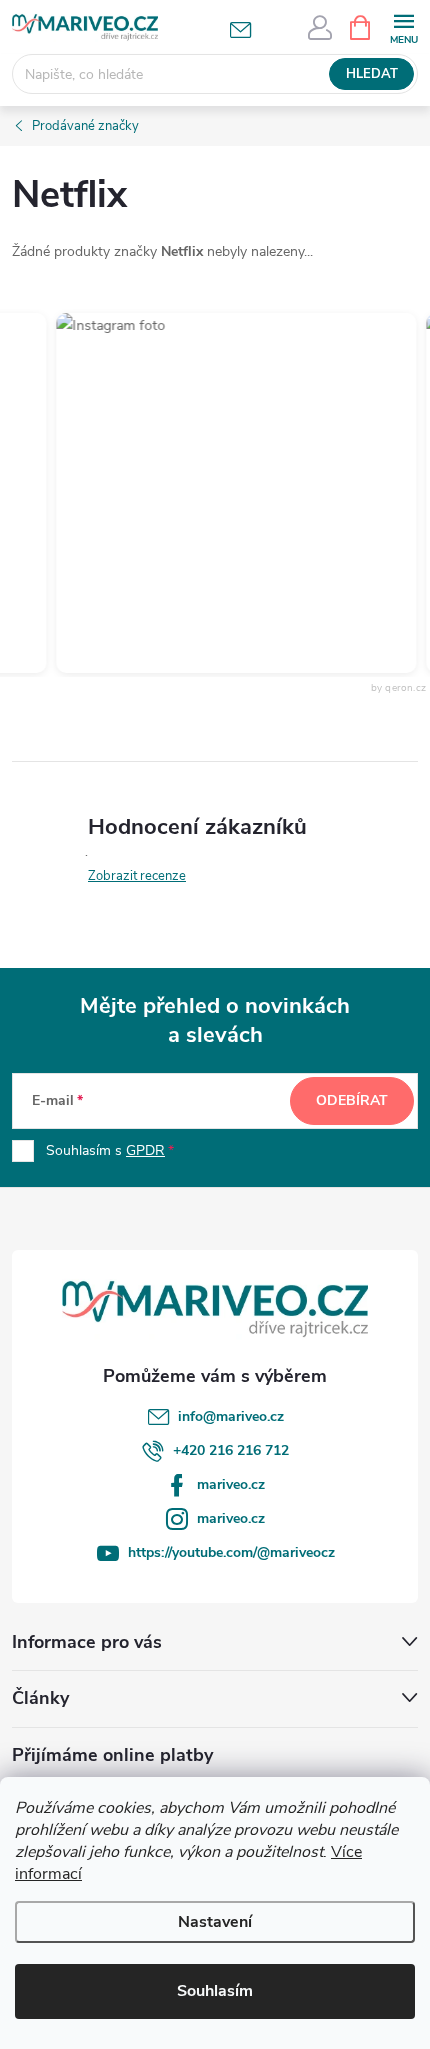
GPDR (145, 1150)
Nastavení (215, 1922)
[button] (229, 493)
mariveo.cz (231, 1484)
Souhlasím (215, 1991)
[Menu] (403, 26)
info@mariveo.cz (231, 1416)
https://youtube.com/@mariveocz (231, 1552)
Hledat (372, 74)
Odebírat (352, 1100)
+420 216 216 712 (231, 1450)
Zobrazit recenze (137, 876)
